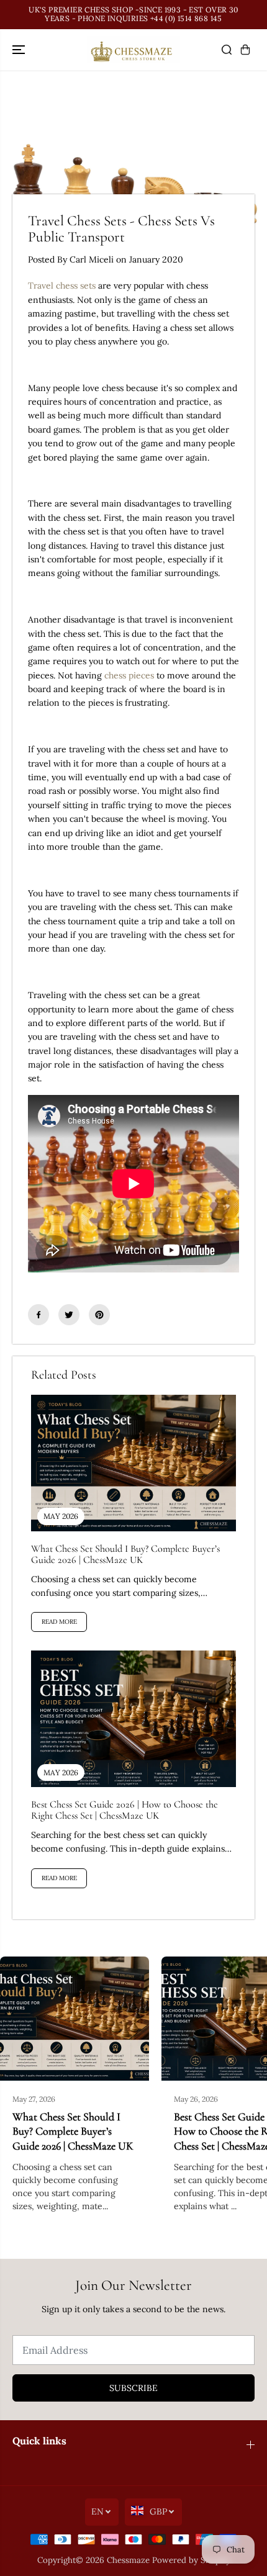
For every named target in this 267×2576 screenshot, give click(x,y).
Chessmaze (128, 2560)
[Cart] (245, 50)
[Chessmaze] (133, 50)
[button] (20, 50)
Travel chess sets (63, 286)
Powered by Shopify (191, 2560)
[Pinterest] (99, 1315)
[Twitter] (69, 1315)
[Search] (227, 50)
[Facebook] (38, 1315)
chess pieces (129, 675)
